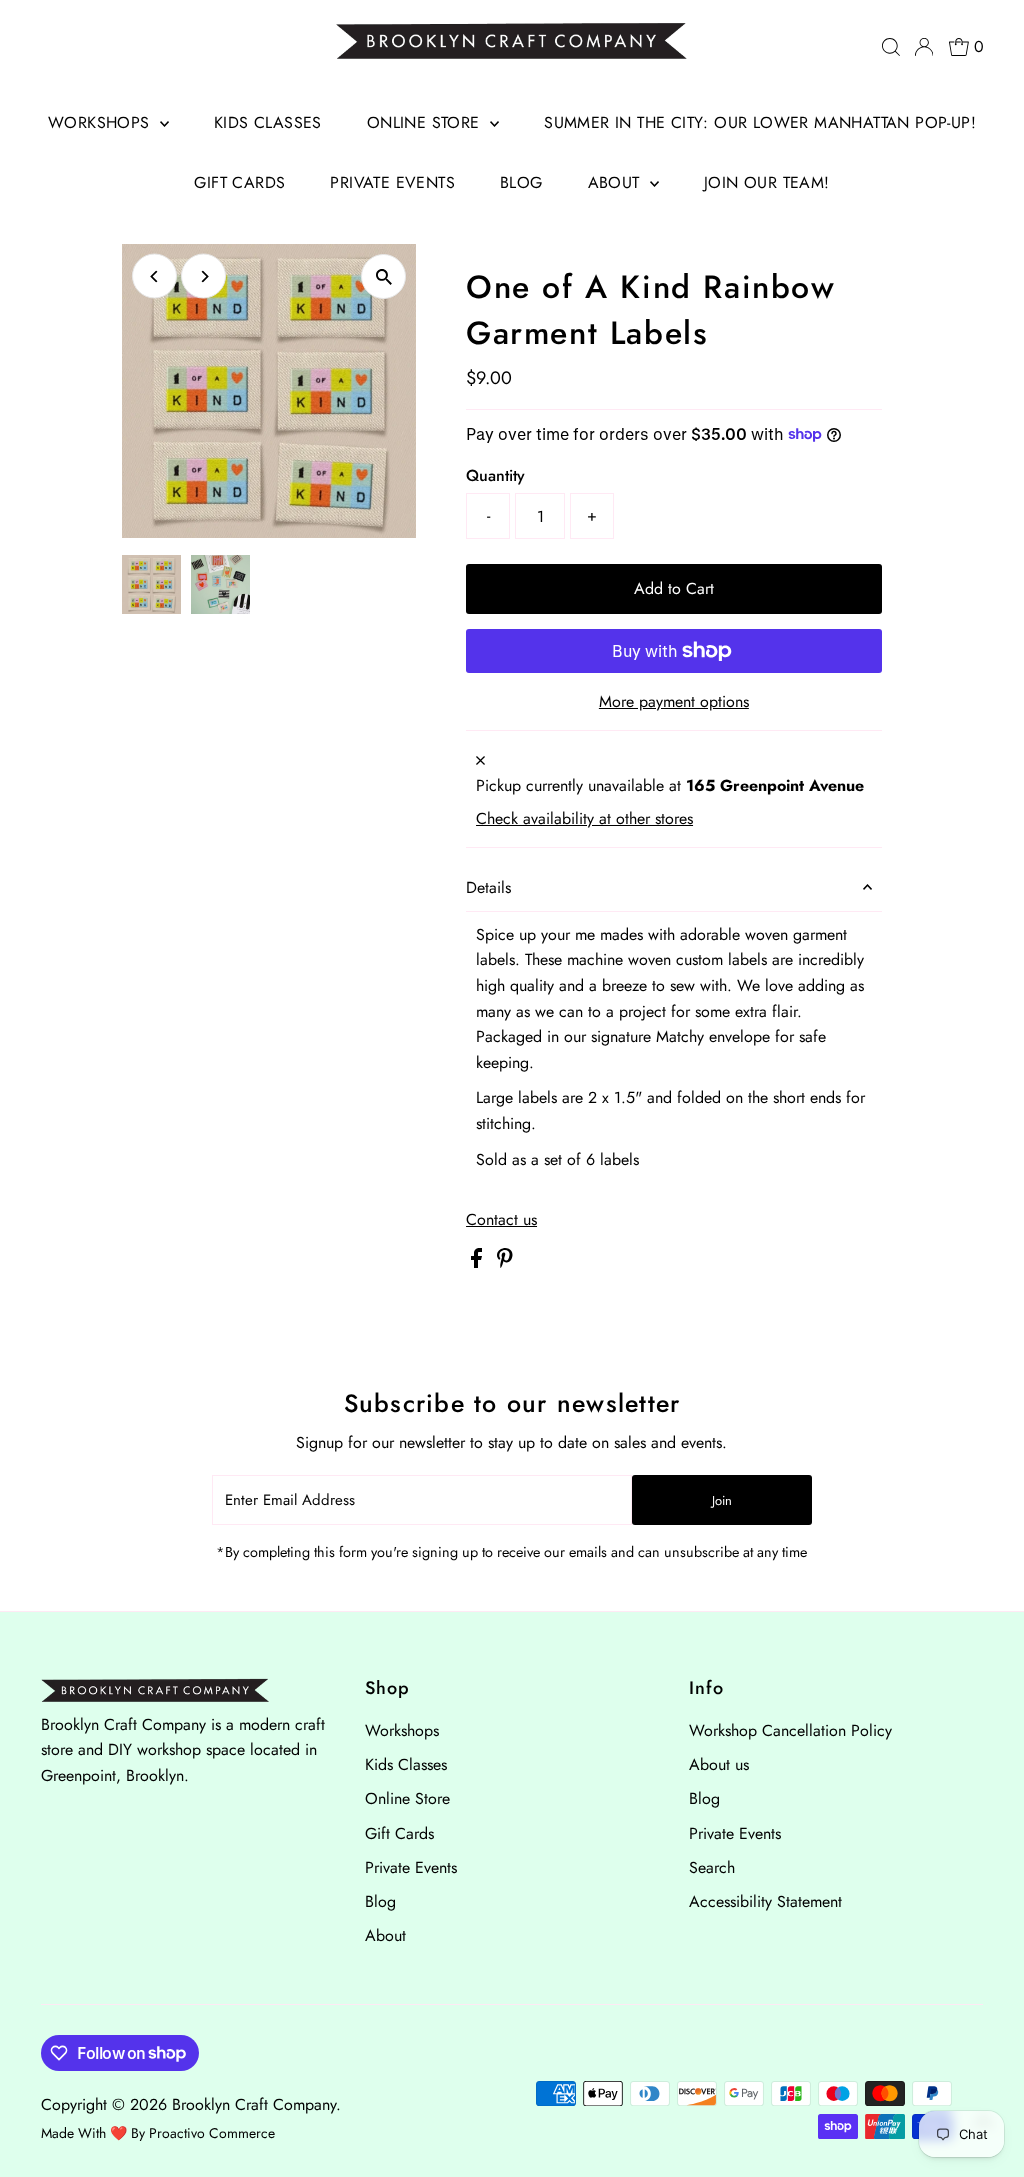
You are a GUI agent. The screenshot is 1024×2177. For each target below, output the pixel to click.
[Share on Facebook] (479, 1262)
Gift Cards (239, 182)
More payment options (674, 701)
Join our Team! (767, 182)
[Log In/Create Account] (924, 47)
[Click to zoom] (383, 276)
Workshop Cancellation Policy (790, 1730)
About (616, 182)
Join (722, 1500)
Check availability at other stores (584, 819)
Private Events (392, 182)
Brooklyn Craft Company (254, 2104)
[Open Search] (891, 47)
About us (719, 1764)
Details (488, 887)
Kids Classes (268, 122)
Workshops (101, 122)
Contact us (501, 1220)
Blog (521, 182)
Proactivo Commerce (212, 2133)
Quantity (495, 475)
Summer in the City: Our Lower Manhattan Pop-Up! (760, 122)
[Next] (203, 276)
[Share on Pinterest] (505, 1262)
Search (712, 1867)
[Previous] (154, 276)
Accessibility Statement (765, 1901)
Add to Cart (674, 588)
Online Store (426, 122)
